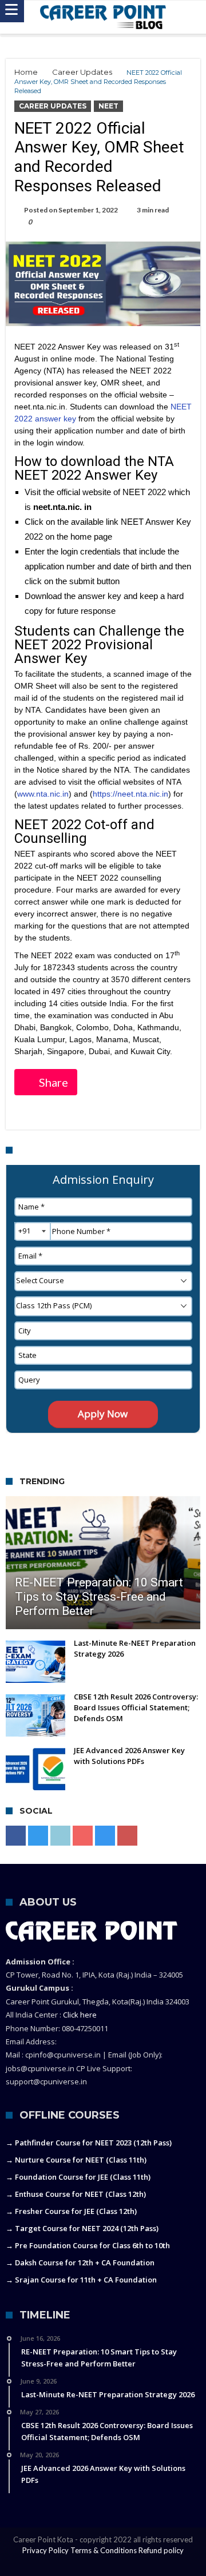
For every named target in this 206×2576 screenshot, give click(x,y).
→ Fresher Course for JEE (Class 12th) (71, 2211)
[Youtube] (83, 1836)
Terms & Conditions (104, 2550)
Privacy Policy (45, 2550)
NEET (108, 106)
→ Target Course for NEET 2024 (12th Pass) (82, 2228)
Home (26, 72)
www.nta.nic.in (43, 794)
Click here (80, 2015)
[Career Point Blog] (103, 17)
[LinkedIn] (60, 1836)
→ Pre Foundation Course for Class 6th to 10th (88, 2245)
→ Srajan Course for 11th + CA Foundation (81, 2280)
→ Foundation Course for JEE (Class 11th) (78, 2177)
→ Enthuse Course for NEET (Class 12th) (76, 2194)
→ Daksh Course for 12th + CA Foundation (80, 2262)
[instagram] (105, 1836)
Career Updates (82, 72)
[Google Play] (127, 1836)
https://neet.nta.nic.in (130, 794)
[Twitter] (38, 1836)
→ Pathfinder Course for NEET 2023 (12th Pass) (89, 2143)
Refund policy (161, 2550)
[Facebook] (16, 1836)
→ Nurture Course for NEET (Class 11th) (76, 2160)
